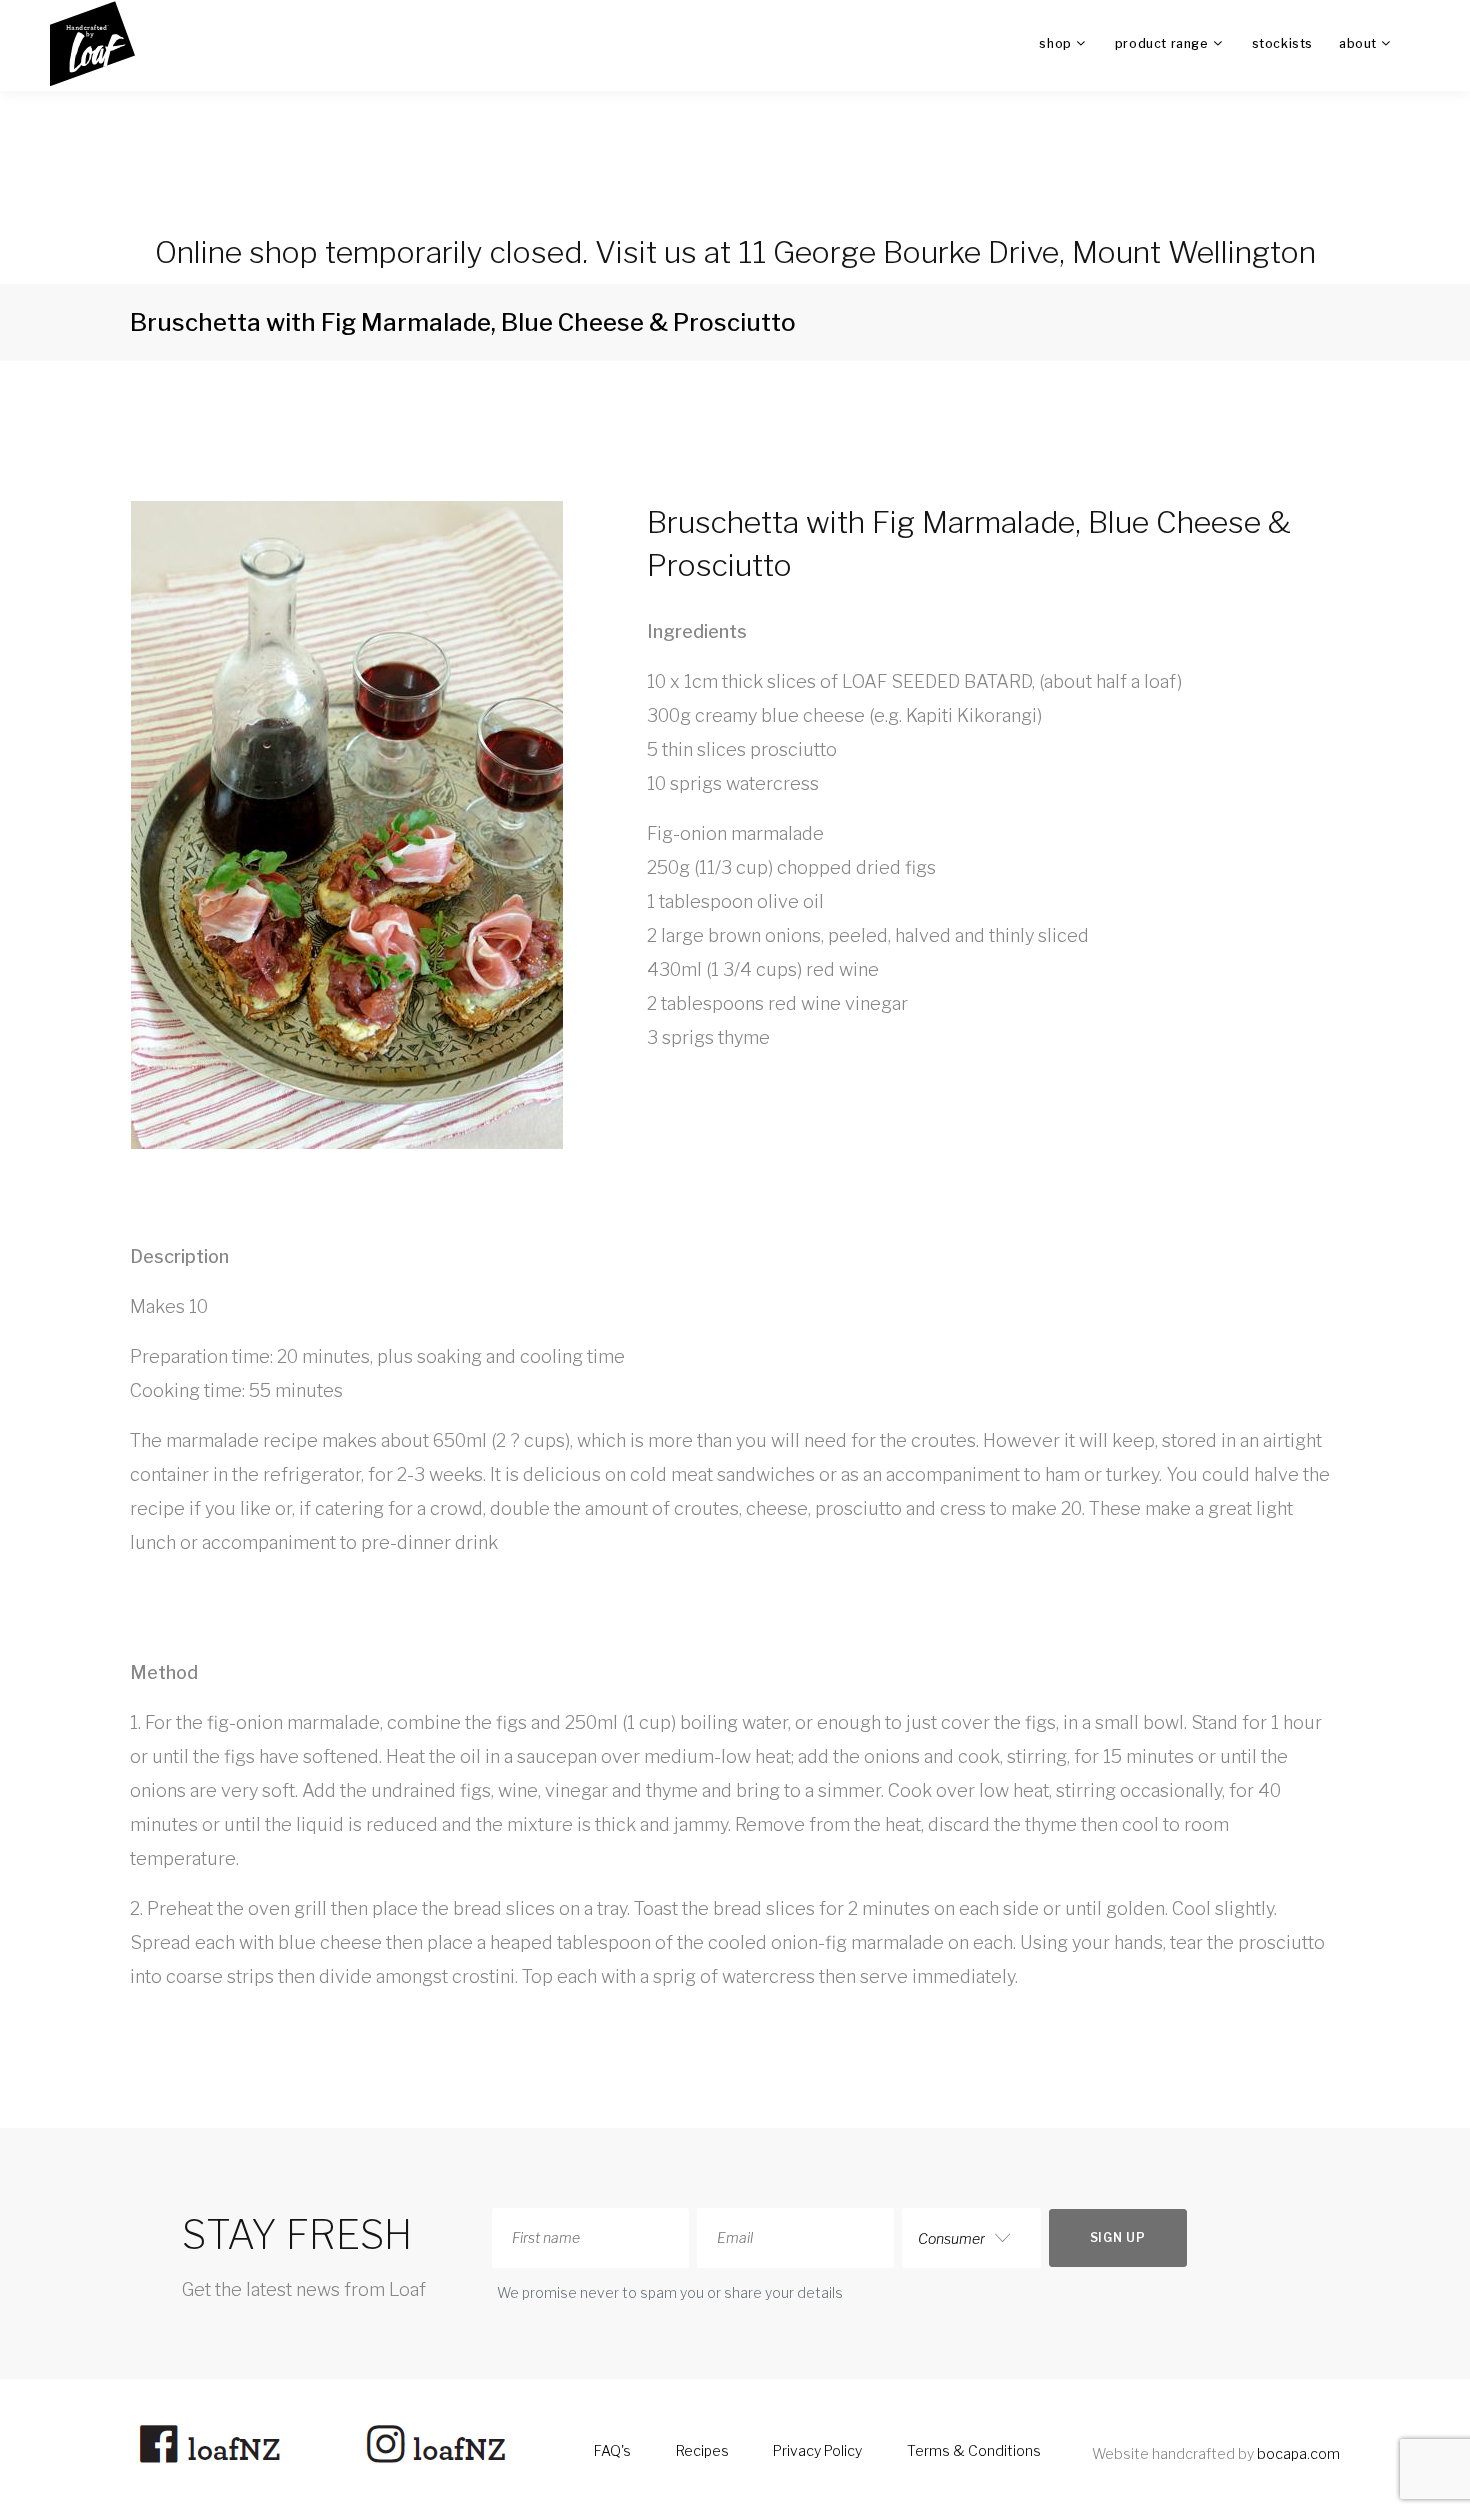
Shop (1055, 43)
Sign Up (1118, 2237)
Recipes (702, 2450)
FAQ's (612, 2450)
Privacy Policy (817, 2450)
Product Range (1162, 43)
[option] (352, 830)
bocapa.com (1298, 2453)
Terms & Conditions (974, 2450)
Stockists (1282, 43)
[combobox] (971, 2238)
